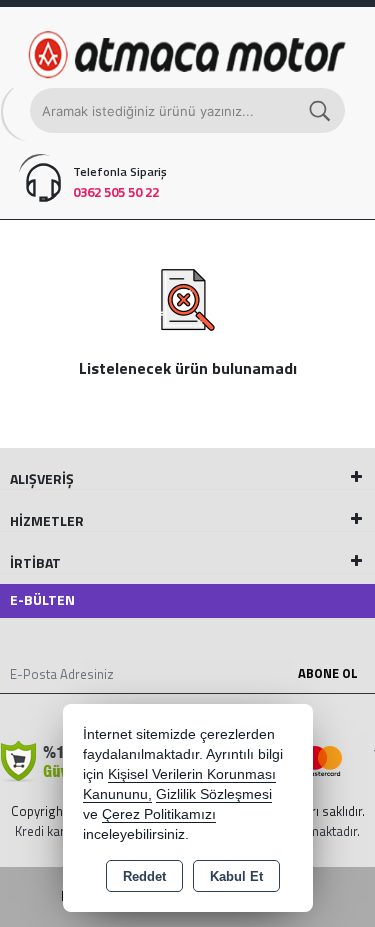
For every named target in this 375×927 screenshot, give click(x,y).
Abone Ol (328, 673)
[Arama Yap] (321, 110)
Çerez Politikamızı (159, 814)
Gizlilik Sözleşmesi (214, 794)
